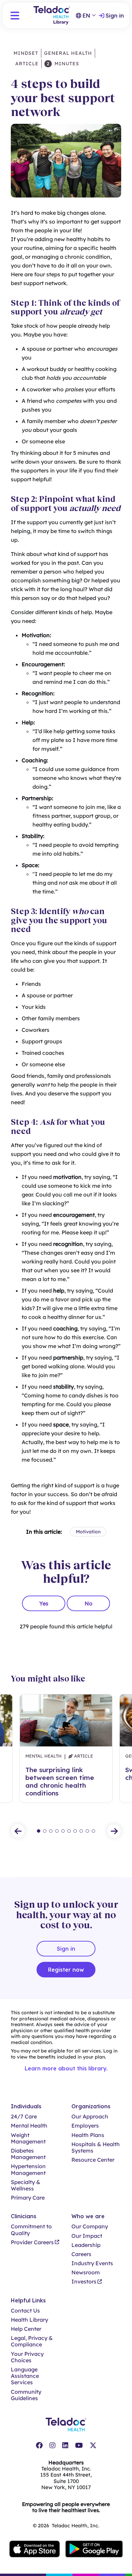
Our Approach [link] (90, 2117)
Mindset (26, 53)
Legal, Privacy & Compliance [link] (32, 2341)
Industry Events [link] (92, 2263)
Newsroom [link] (86, 2272)
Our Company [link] (90, 2226)
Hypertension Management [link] (28, 2169)
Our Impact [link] (87, 2236)
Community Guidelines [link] (26, 2395)
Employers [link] (85, 2126)
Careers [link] (81, 2254)
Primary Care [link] (28, 2198)
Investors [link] (84, 2282)
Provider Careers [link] (32, 2242)
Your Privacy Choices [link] (27, 2357)
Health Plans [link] (88, 2135)
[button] (15, 16)
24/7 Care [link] (24, 2117)
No (89, 1603)
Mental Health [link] (29, 2126)
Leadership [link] (86, 2245)
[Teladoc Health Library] (52, 15)
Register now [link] (66, 1970)
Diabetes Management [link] (28, 2154)
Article (26, 64)
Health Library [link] (29, 2320)
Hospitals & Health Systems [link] (96, 2148)
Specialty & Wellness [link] (26, 2185)
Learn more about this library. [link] (66, 2068)
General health (68, 53)
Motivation (88, 1532)
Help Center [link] (26, 2329)
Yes (44, 1603)
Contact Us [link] (25, 2311)
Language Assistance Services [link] (25, 2376)
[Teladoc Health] (66, 2424)
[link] (39, 2445)
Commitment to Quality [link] (31, 2230)
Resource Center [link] (93, 2160)
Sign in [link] (115, 16)
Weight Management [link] (28, 2138)
